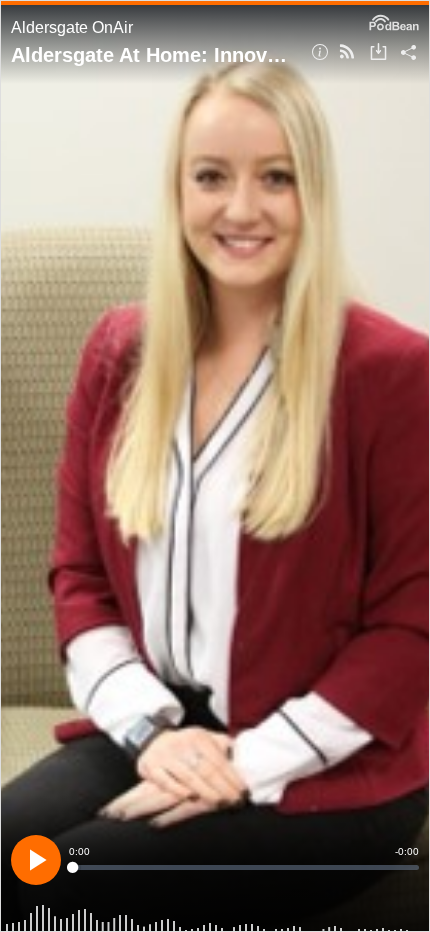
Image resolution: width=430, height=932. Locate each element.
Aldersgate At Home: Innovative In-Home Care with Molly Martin (154, 55)
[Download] (378, 53)
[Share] (408, 53)
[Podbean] (394, 21)
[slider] (244, 867)
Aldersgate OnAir (72, 27)
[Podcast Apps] (347, 53)
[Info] (320, 53)
